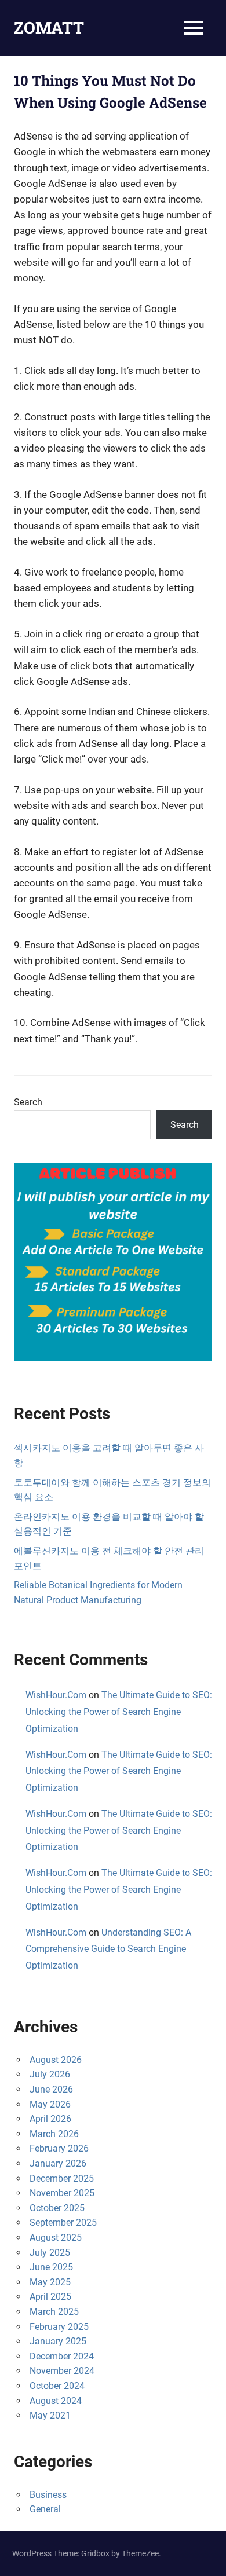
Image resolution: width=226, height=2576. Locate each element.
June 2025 (51, 2267)
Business (48, 2495)
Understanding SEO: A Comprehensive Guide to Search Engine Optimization (108, 1949)
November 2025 (62, 2193)
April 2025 (50, 2297)
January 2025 (58, 2341)
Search (28, 1102)
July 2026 (50, 2074)
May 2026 (50, 2104)
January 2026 (58, 2163)
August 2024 (56, 2401)
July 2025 (50, 2253)
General (45, 2509)
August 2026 (56, 2060)
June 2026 (51, 2089)
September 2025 (63, 2223)
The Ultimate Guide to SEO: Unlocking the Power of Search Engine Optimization (119, 1712)
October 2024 (57, 2386)
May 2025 (50, 2282)
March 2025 (54, 2312)
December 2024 (62, 2356)
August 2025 (56, 2238)
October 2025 (57, 2208)
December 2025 (62, 2179)
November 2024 (62, 2371)
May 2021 (50, 2415)
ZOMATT (49, 28)
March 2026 (54, 2134)
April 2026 (50, 2119)
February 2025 (59, 2327)
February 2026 (59, 2148)
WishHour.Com (56, 1695)
